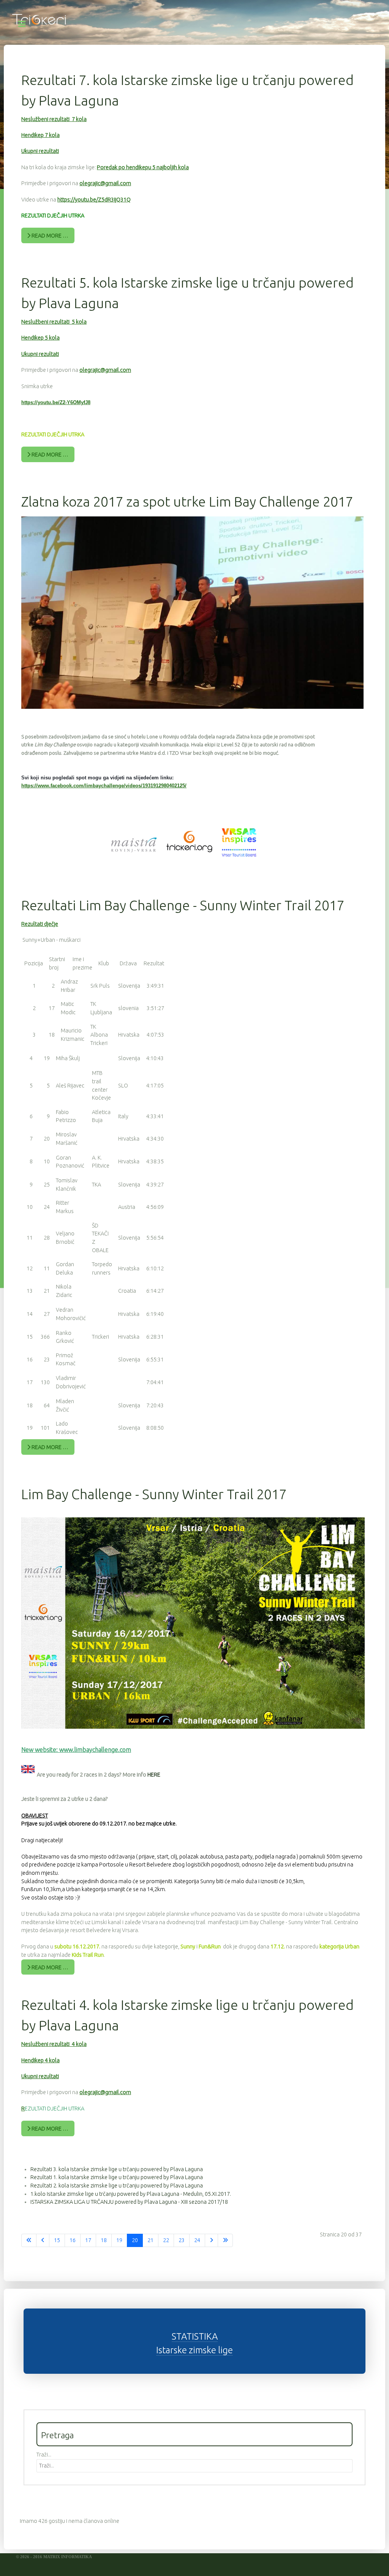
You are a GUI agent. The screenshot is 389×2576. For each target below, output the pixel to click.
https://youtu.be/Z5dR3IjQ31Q (94, 200)
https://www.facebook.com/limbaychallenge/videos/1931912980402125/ (104, 786)
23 (182, 2240)
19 (119, 2240)
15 (57, 2240)
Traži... (44, 2455)
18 (104, 2240)
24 (197, 2240)
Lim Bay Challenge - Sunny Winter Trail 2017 (154, 1494)
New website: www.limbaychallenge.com (76, 1750)
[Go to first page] (29, 2241)
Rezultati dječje (40, 924)
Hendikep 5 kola (40, 338)
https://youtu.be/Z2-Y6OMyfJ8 (56, 402)
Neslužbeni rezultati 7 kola (54, 119)
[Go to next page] (211, 2241)
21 (150, 2240)
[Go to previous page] (43, 2241)
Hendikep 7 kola (40, 135)
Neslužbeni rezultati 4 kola (54, 2044)
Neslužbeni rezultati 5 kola (54, 322)
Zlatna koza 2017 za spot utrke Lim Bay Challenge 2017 (187, 501)
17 (88, 2240)
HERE (154, 1775)
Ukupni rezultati (40, 151)
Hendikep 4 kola (40, 2060)
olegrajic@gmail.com (105, 183)
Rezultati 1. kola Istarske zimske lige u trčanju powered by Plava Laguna (117, 2177)
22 (166, 2240)
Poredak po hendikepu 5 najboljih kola (143, 167)
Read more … (49, 236)
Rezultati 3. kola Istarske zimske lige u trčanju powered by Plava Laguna (117, 2169)
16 (73, 2240)
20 (135, 2240)
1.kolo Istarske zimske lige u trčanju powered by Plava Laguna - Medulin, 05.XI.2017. (131, 2194)
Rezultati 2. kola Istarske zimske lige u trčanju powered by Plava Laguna (117, 2186)
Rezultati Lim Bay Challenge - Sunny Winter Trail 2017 (183, 905)
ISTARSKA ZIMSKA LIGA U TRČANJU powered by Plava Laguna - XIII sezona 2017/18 (129, 2202)
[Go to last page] (225, 2241)
